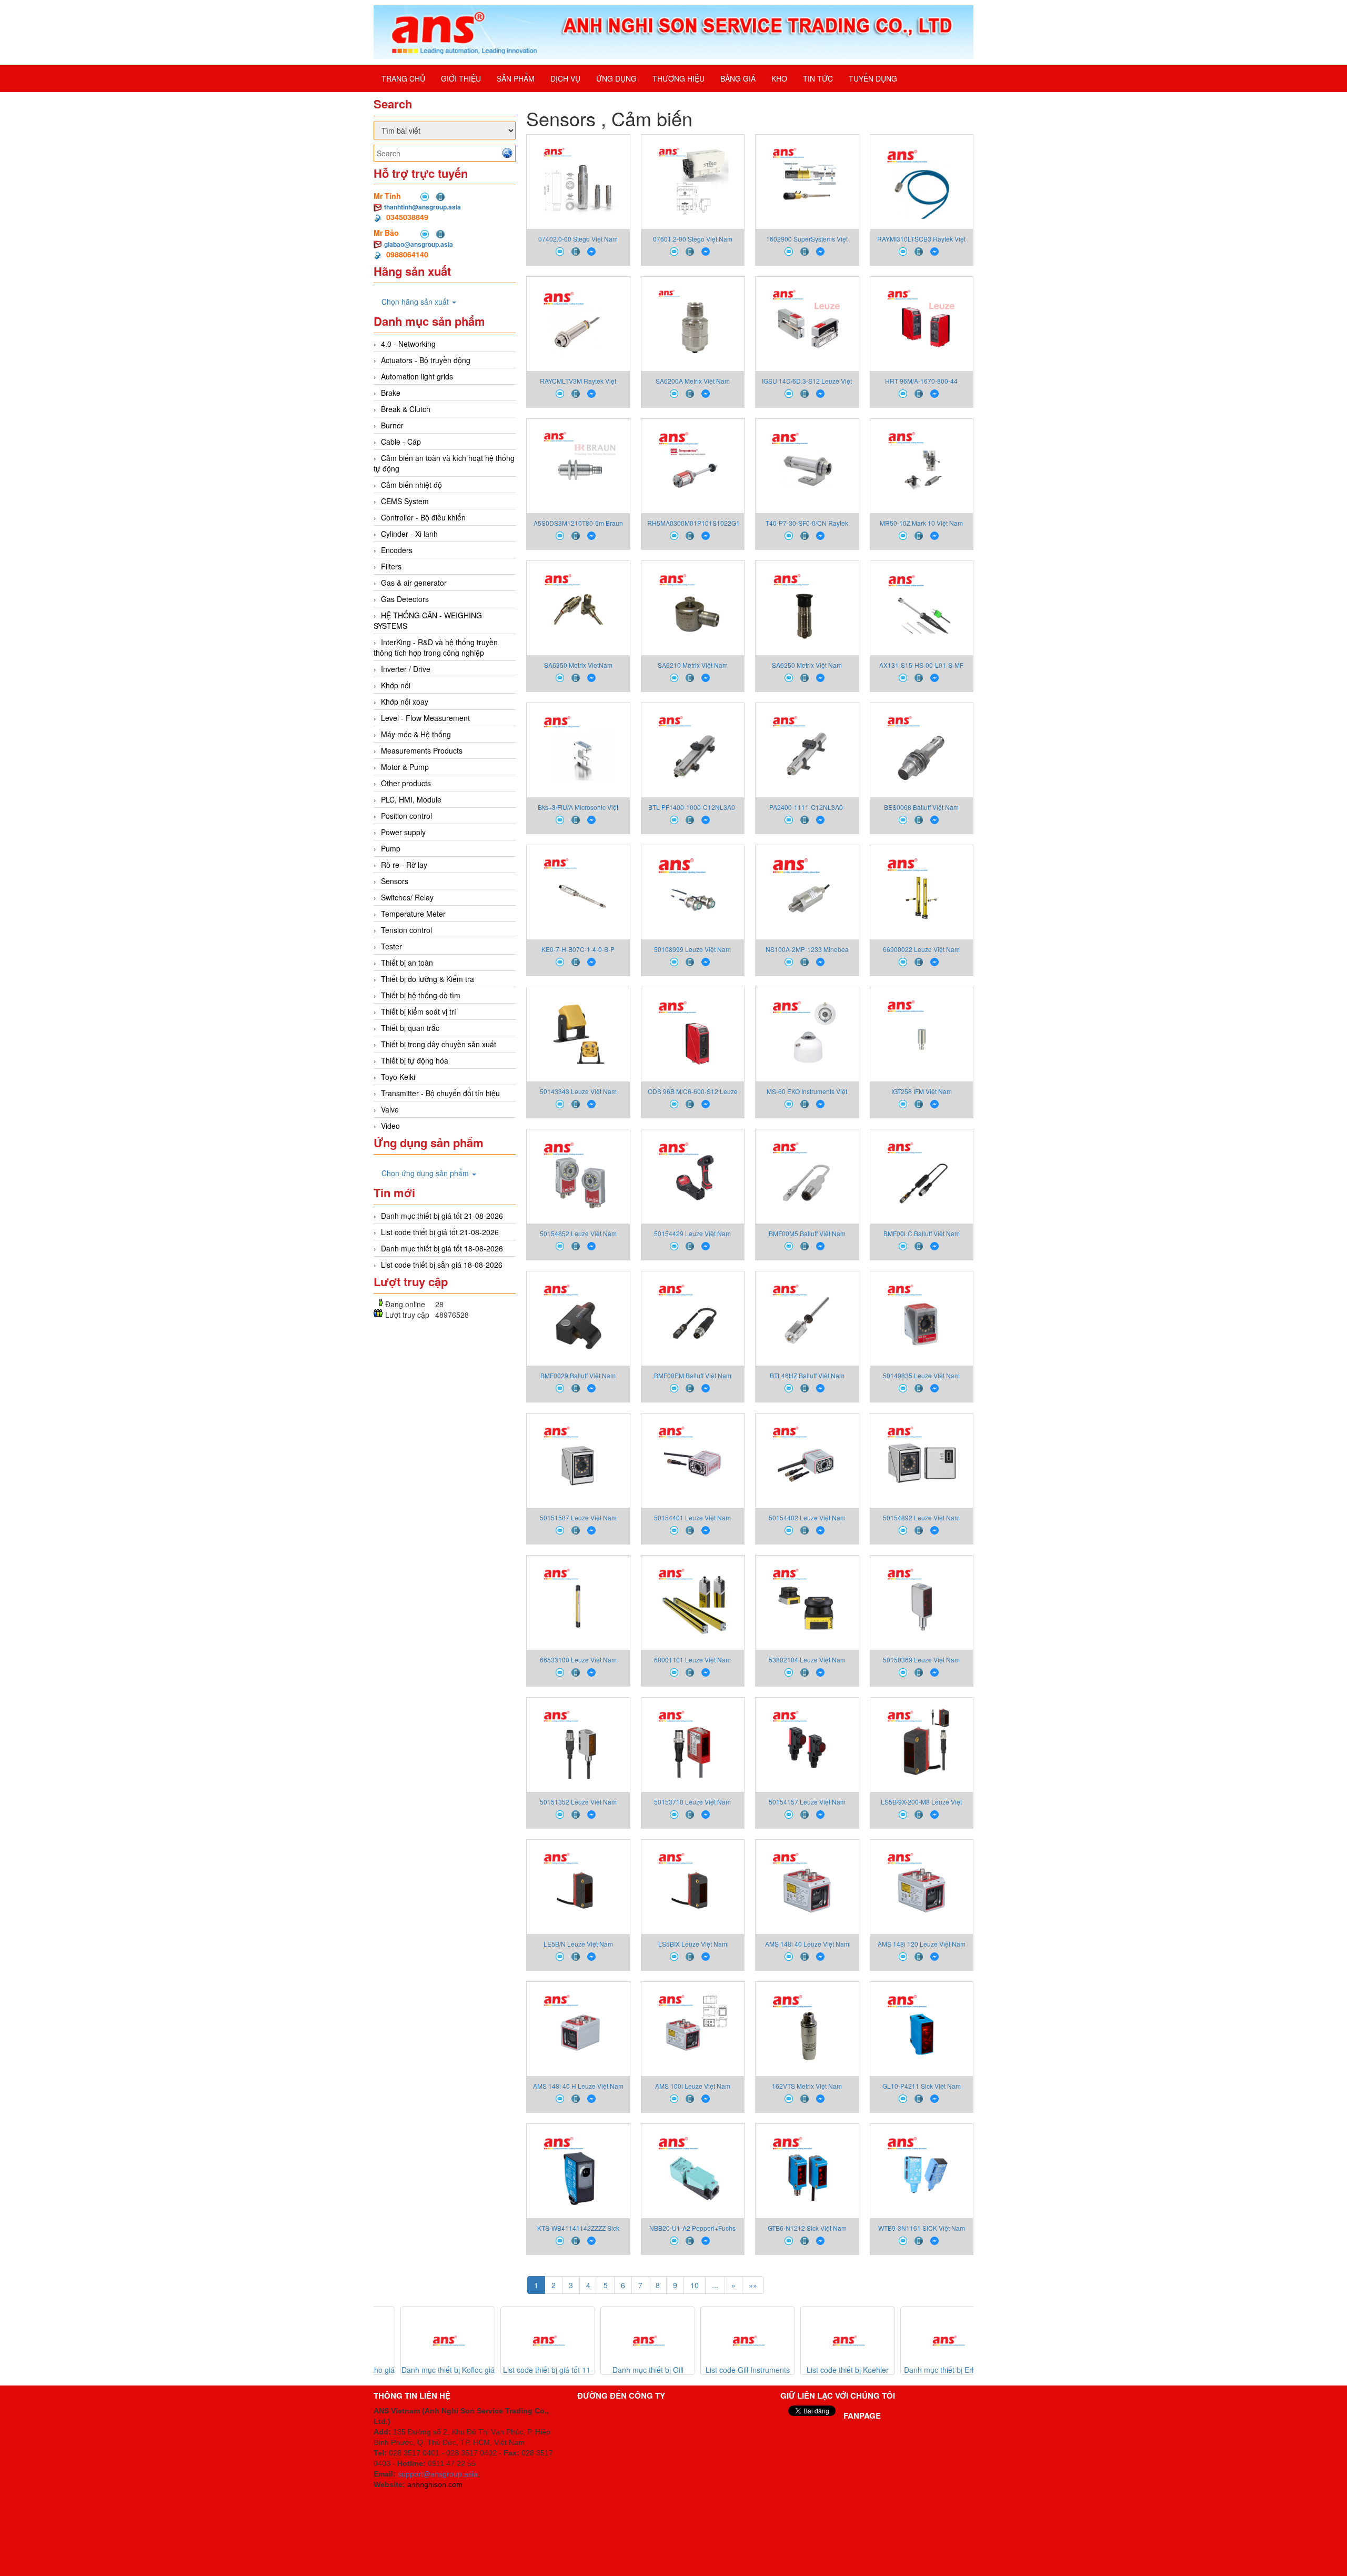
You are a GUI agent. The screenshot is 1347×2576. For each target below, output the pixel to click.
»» (753, 2285)
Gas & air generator (414, 583)
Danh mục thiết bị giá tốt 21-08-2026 (442, 1216)
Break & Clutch (406, 409)
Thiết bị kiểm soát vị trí (419, 1011)
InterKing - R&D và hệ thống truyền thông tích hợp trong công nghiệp (436, 647)
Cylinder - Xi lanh (409, 534)
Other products (406, 783)
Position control (406, 816)
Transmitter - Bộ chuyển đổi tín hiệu (440, 1093)
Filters (391, 566)
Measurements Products (422, 750)
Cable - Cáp (401, 442)
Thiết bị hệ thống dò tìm (421, 995)
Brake (391, 393)
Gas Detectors (405, 599)
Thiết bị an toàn (407, 963)
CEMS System (405, 501)
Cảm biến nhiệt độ (411, 485)
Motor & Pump (405, 767)
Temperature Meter (413, 914)
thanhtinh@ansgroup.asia (423, 207)
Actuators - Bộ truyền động (426, 360)
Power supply (403, 832)
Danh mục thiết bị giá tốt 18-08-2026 (442, 1248)
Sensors (395, 881)
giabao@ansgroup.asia (419, 244)
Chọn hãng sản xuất (416, 302)
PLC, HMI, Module (411, 799)
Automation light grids (417, 376)
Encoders (397, 550)
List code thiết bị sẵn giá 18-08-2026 (442, 1265)
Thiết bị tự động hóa (415, 1060)
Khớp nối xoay (405, 701)
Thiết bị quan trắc (410, 1028)
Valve (390, 1109)
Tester (391, 946)
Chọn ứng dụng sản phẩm (426, 1173)
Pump (391, 848)
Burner (392, 425)
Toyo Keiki (398, 1077)
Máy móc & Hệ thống (416, 734)
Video (390, 1126)
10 (695, 2285)
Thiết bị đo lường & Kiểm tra (428, 979)
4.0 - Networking (408, 344)
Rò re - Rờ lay (404, 865)
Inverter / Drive (406, 669)
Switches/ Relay (407, 897)
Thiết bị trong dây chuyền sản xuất (439, 1044)
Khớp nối (396, 685)
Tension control (406, 930)
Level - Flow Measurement (425, 718)
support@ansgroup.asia (438, 2474)
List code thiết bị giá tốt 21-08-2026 (440, 1232)
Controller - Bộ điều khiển (423, 517)
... (715, 2285)
